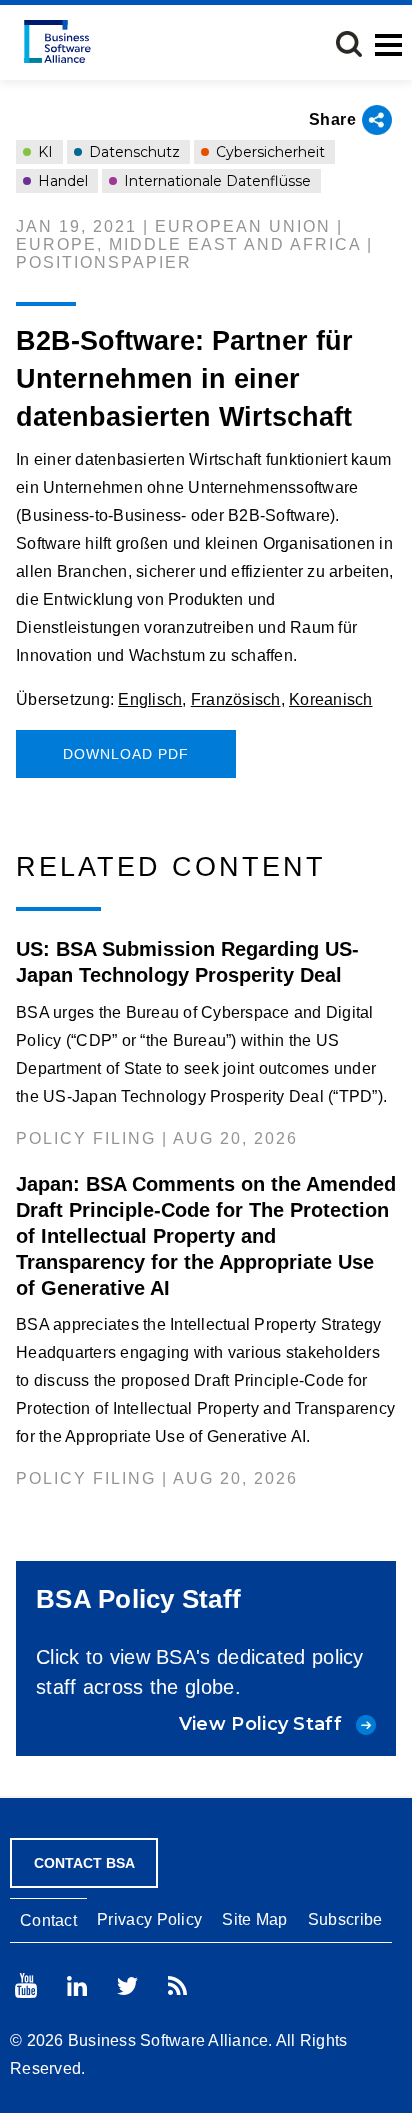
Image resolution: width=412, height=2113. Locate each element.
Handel (61, 181)
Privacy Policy (149, 1919)
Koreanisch (331, 699)
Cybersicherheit (268, 152)
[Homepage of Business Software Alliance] (57, 41)
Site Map (254, 1919)
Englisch (150, 699)
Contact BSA (84, 1863)
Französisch (236, 699)
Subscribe (345, 1919)
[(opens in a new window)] (26, 1985)
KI (43, 152)
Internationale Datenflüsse (215, 181)
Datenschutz (132, 152)
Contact (48, 1920)
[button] (349, 44)
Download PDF (126, 754)
